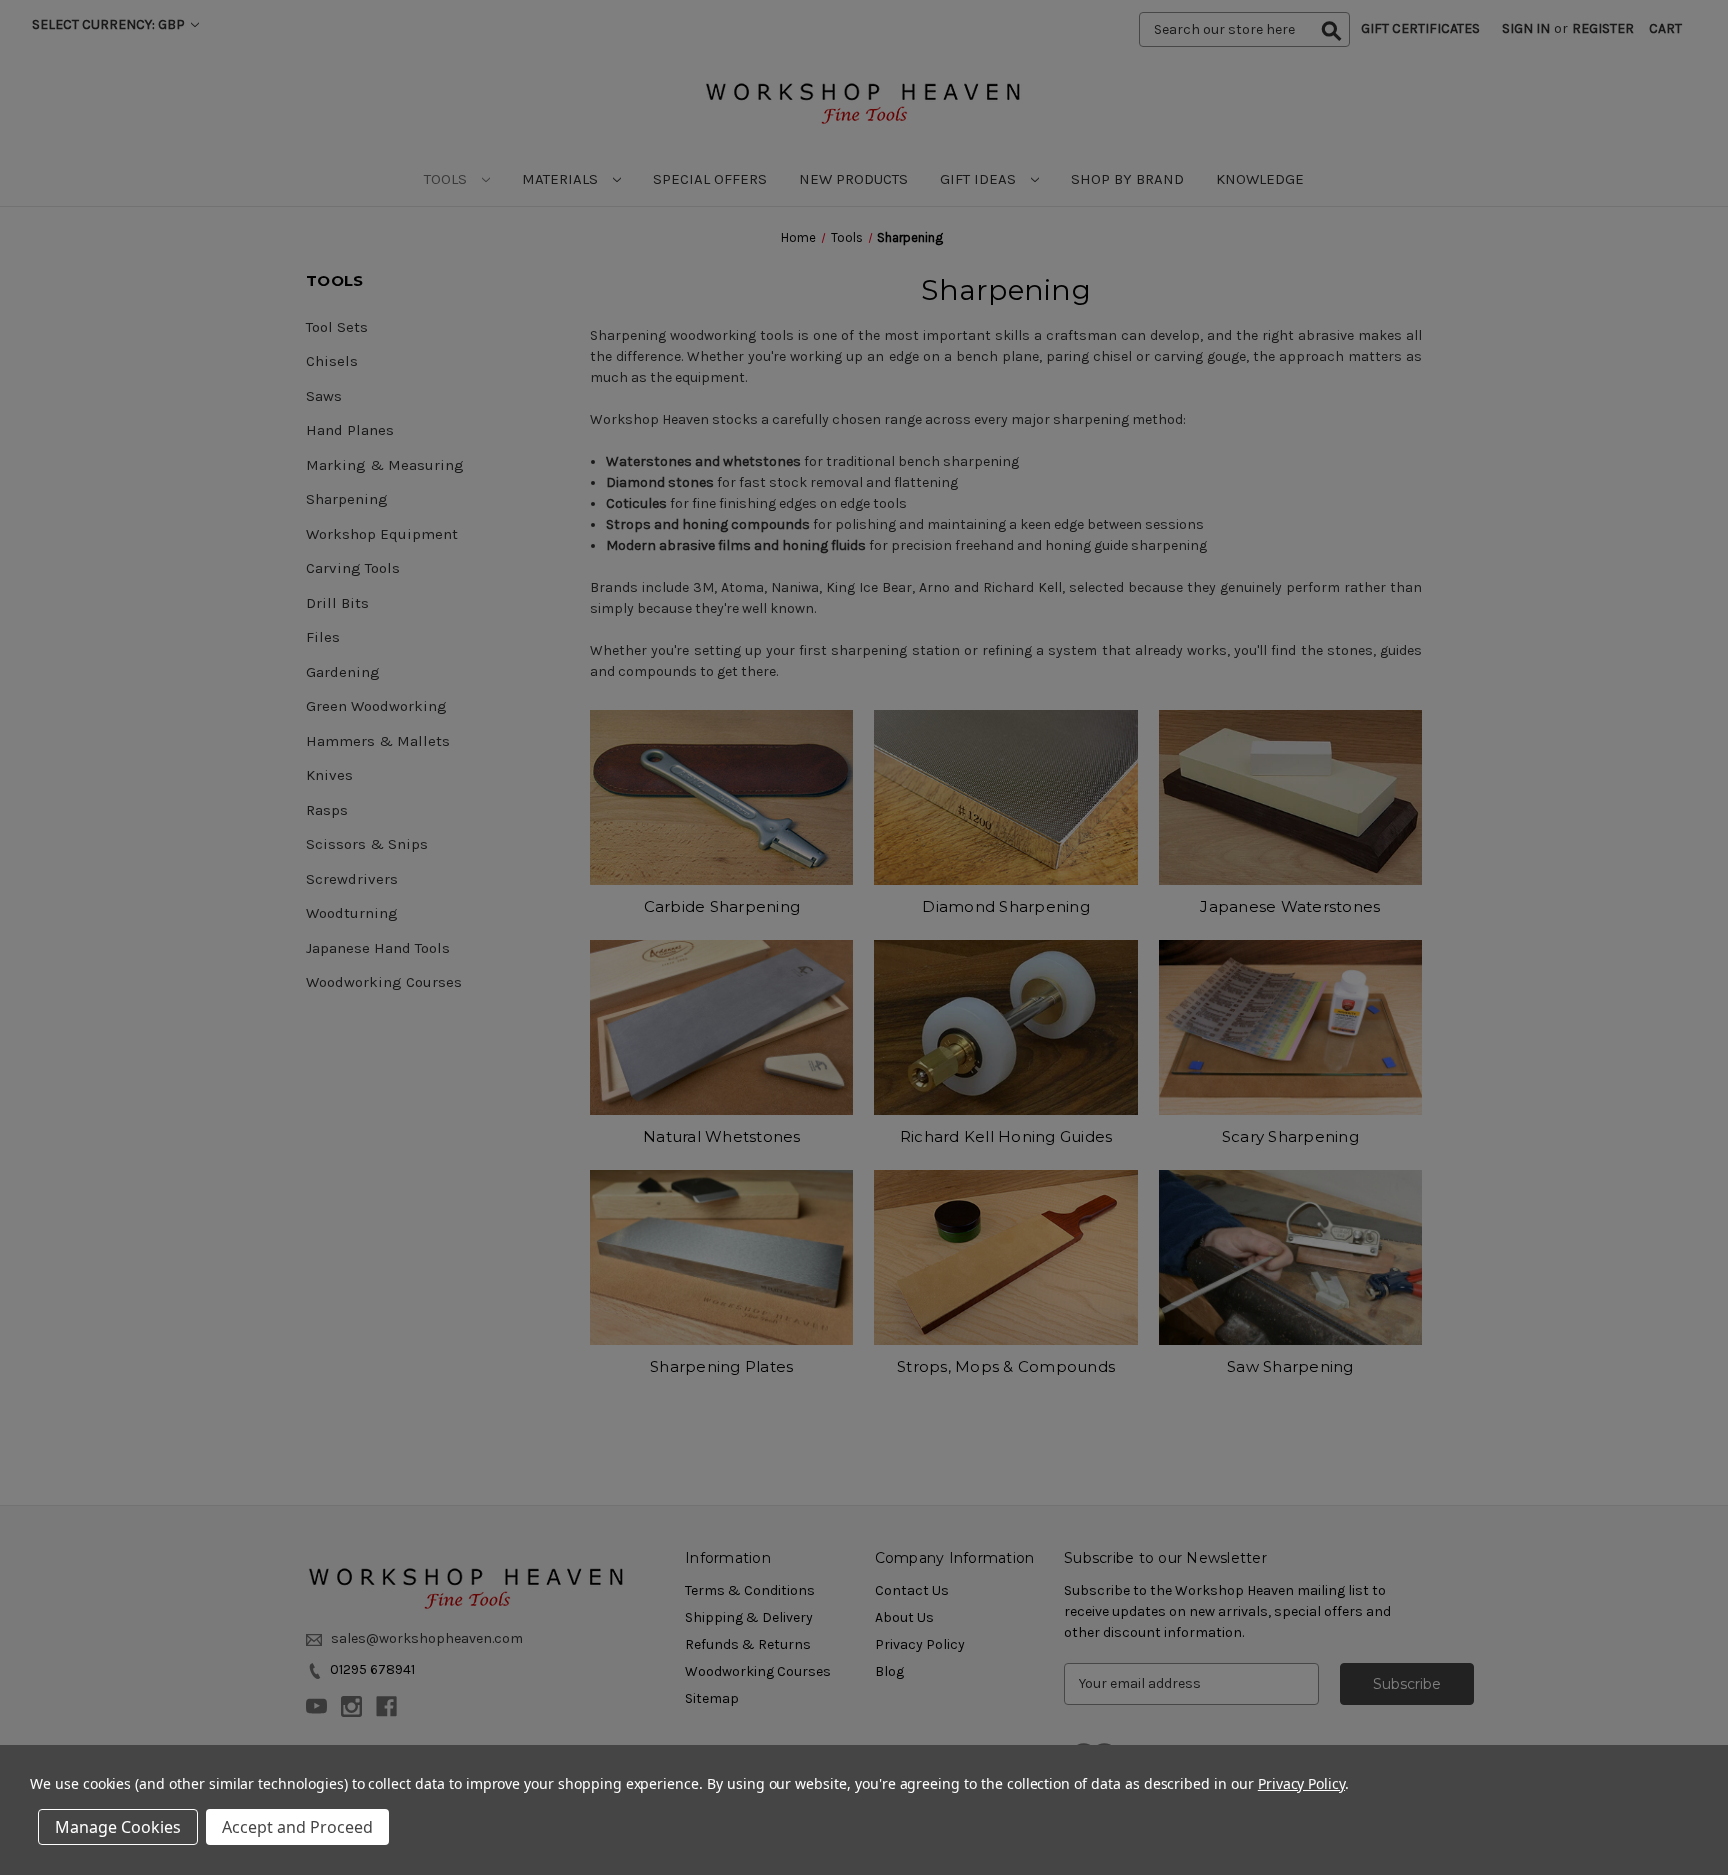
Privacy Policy (1301, 1783)
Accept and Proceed (297, 1827)
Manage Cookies (118, 1827)
